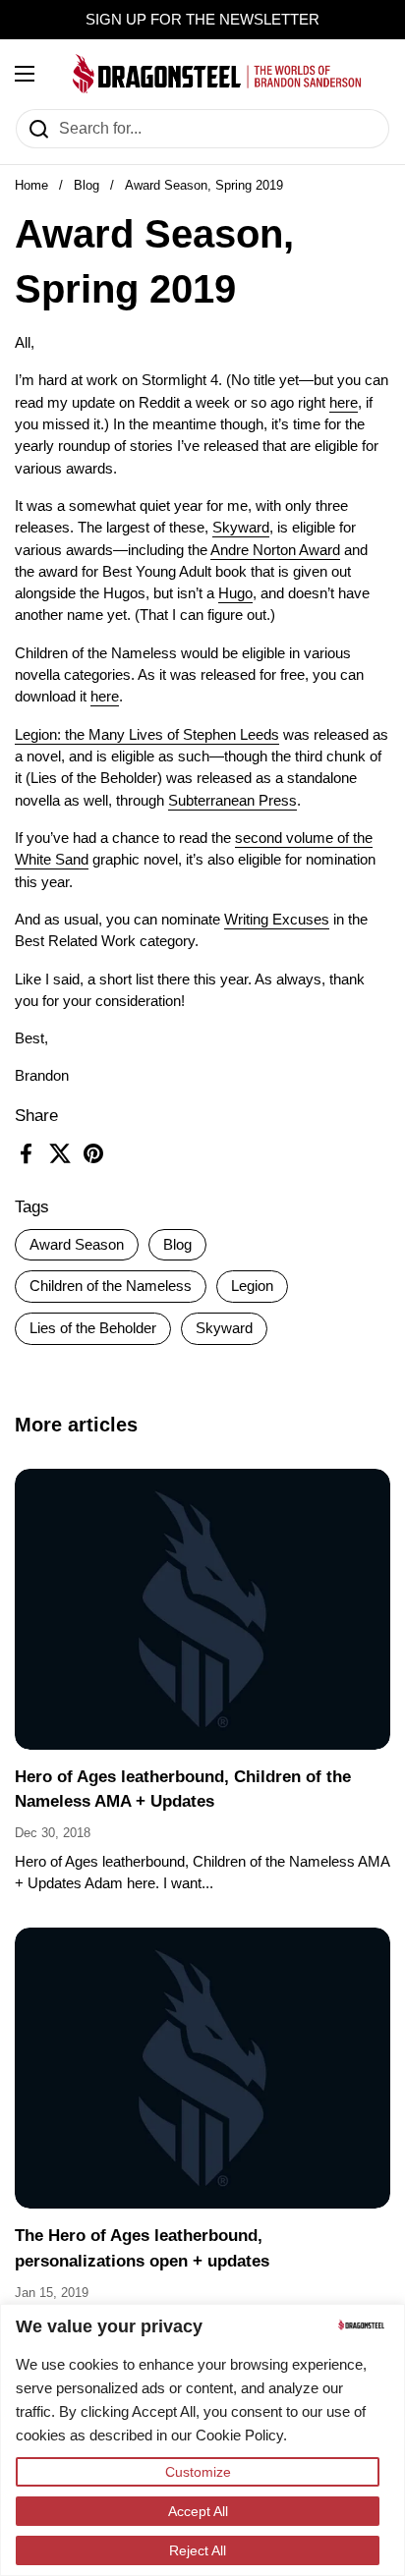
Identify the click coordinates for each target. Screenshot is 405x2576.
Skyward (224, 1328)
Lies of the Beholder (93, 1328)
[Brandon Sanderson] (217, 74)
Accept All (198, 2511)
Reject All (198, 2550)
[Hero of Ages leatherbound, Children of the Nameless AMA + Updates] (202, 1610)
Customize (198, 2472)
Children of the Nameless (111, 1286)
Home (31, 185)
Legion (252, 1286)
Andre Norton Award (275, 550)
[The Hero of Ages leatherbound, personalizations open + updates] (202, 2069)
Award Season (77, 1245)
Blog (87, 185)
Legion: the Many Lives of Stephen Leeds (147, 735)
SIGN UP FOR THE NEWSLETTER (202, 20)
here (344, 403)
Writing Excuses (277, 920)
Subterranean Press (232, 801)
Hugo (235, 593)
